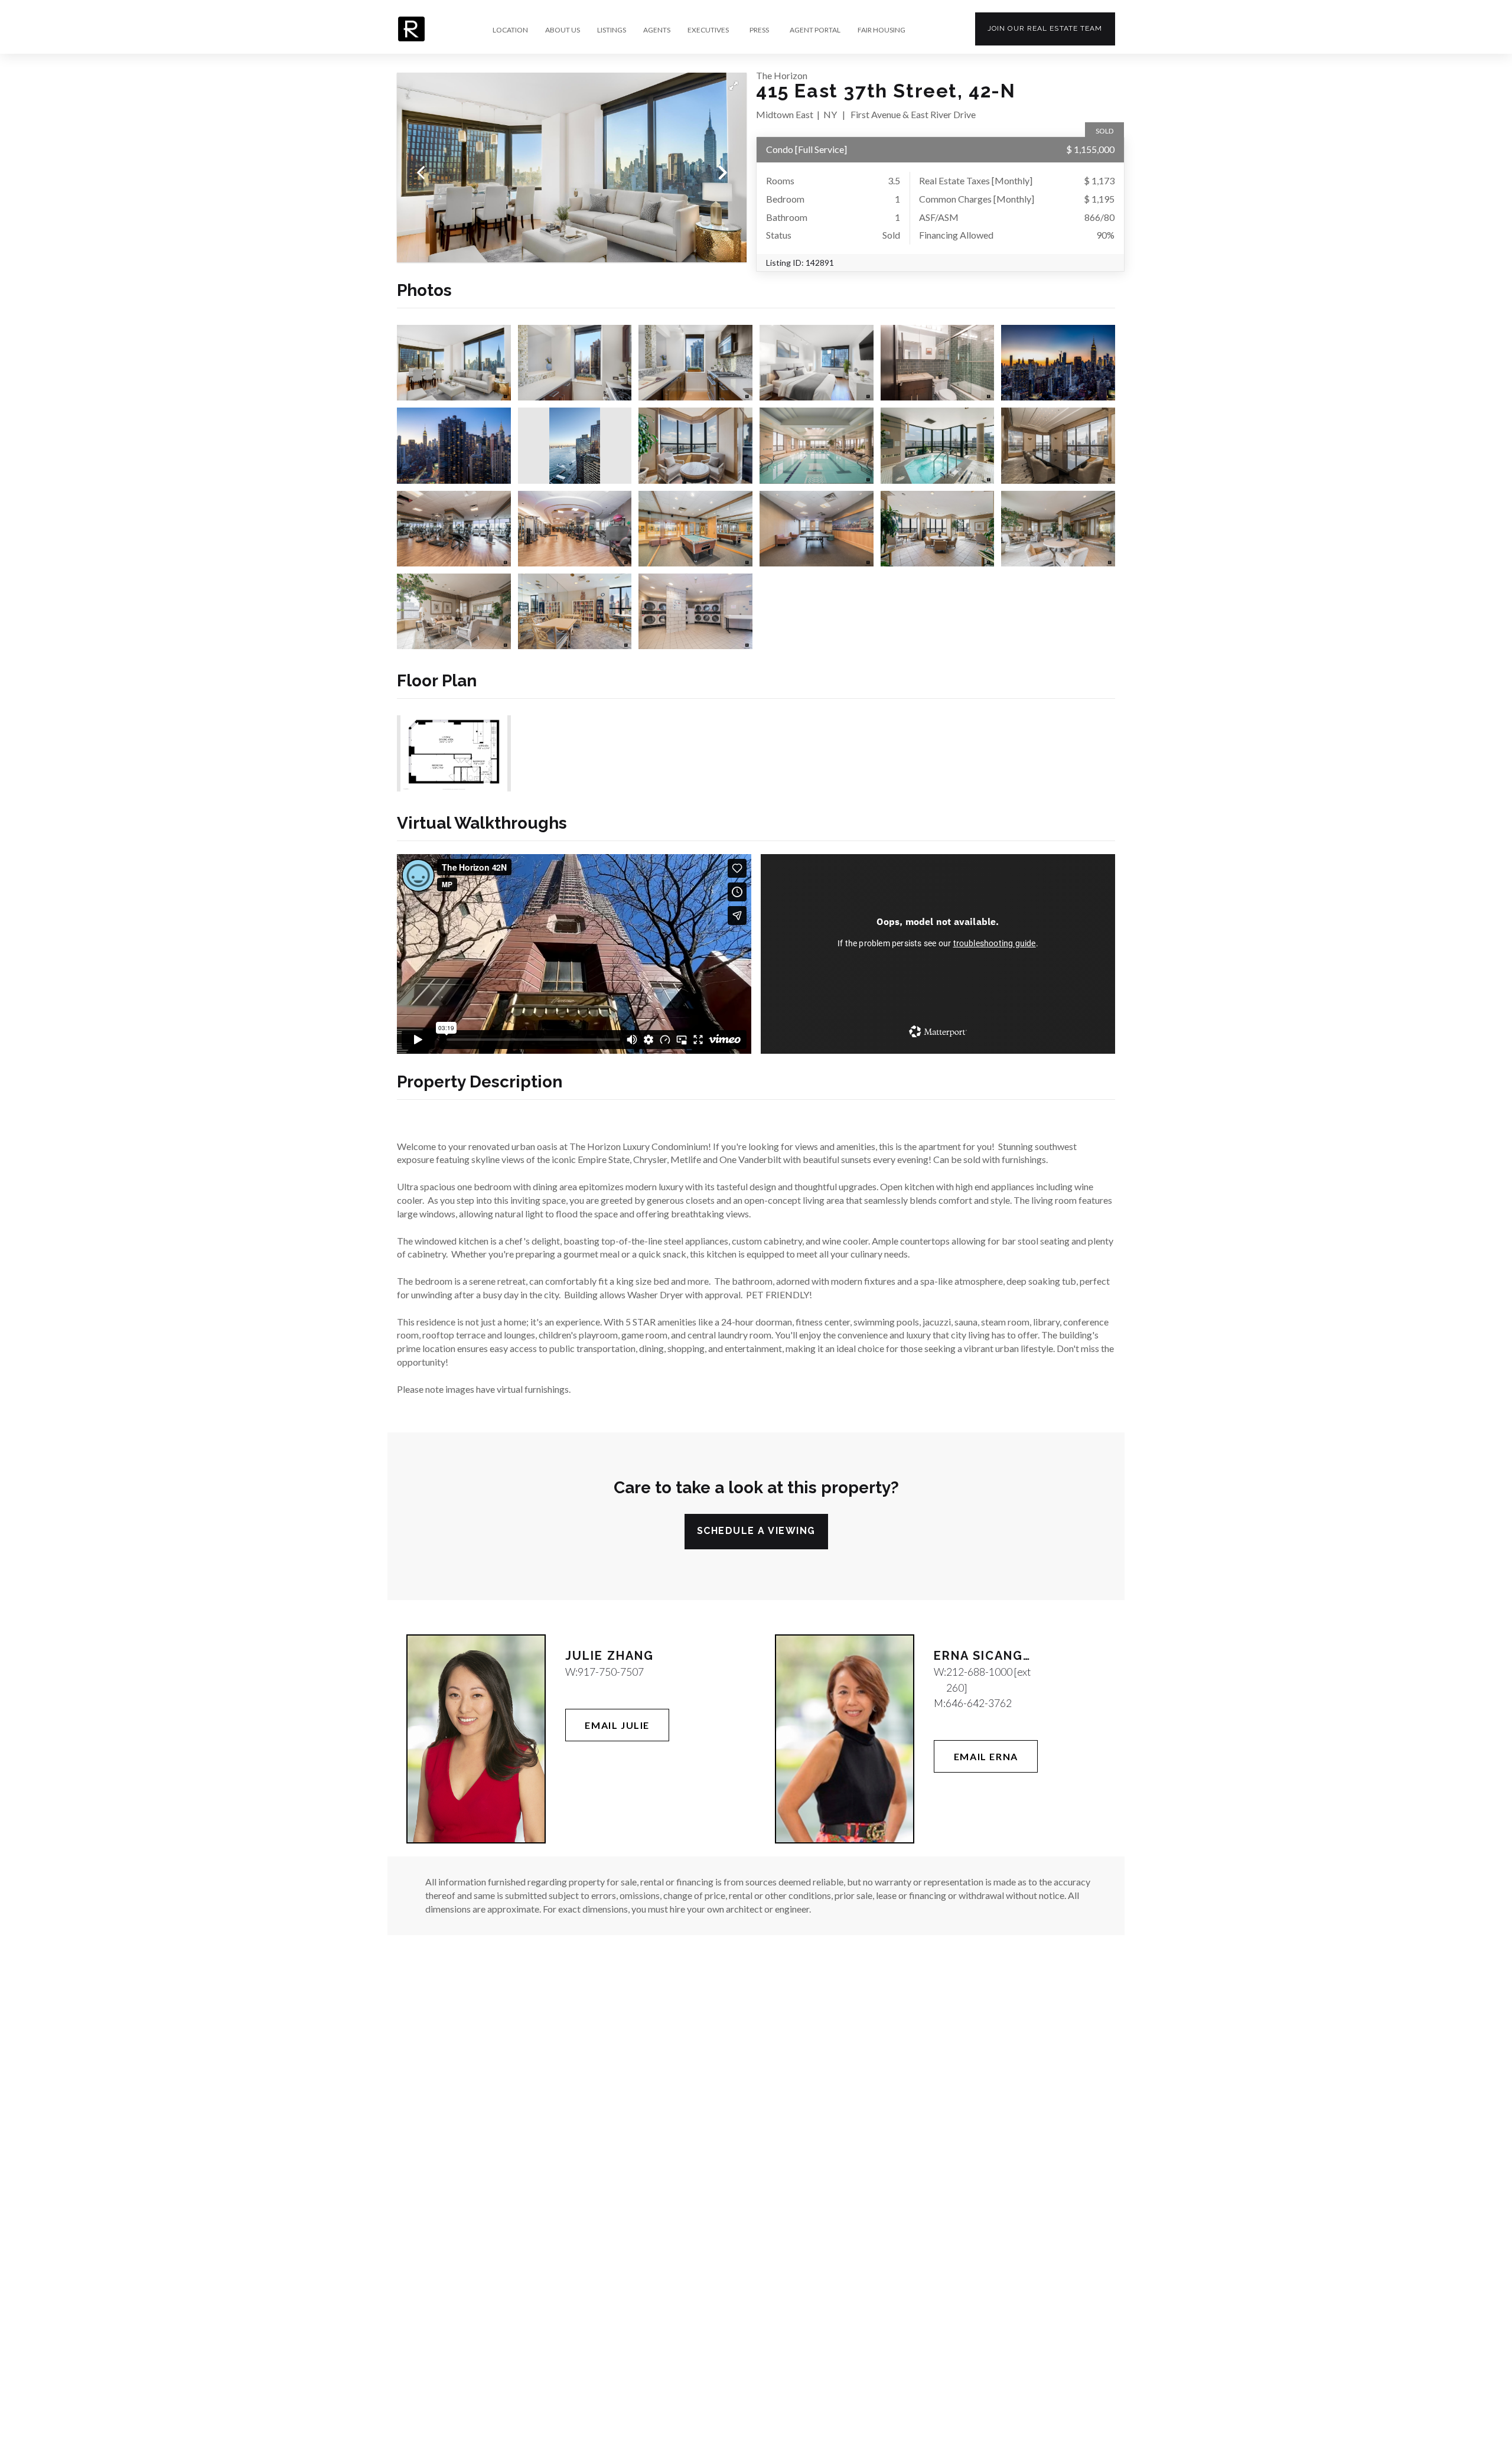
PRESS (759, 30)
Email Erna (986, 1756)
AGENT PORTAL (815, 30)
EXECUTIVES (708, 30)
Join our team (1045, 28)
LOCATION (510, 30)
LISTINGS (612, 30)
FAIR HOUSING (882, 30)
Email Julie (617, 1725)
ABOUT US (563, 30)
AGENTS (657, 30)
